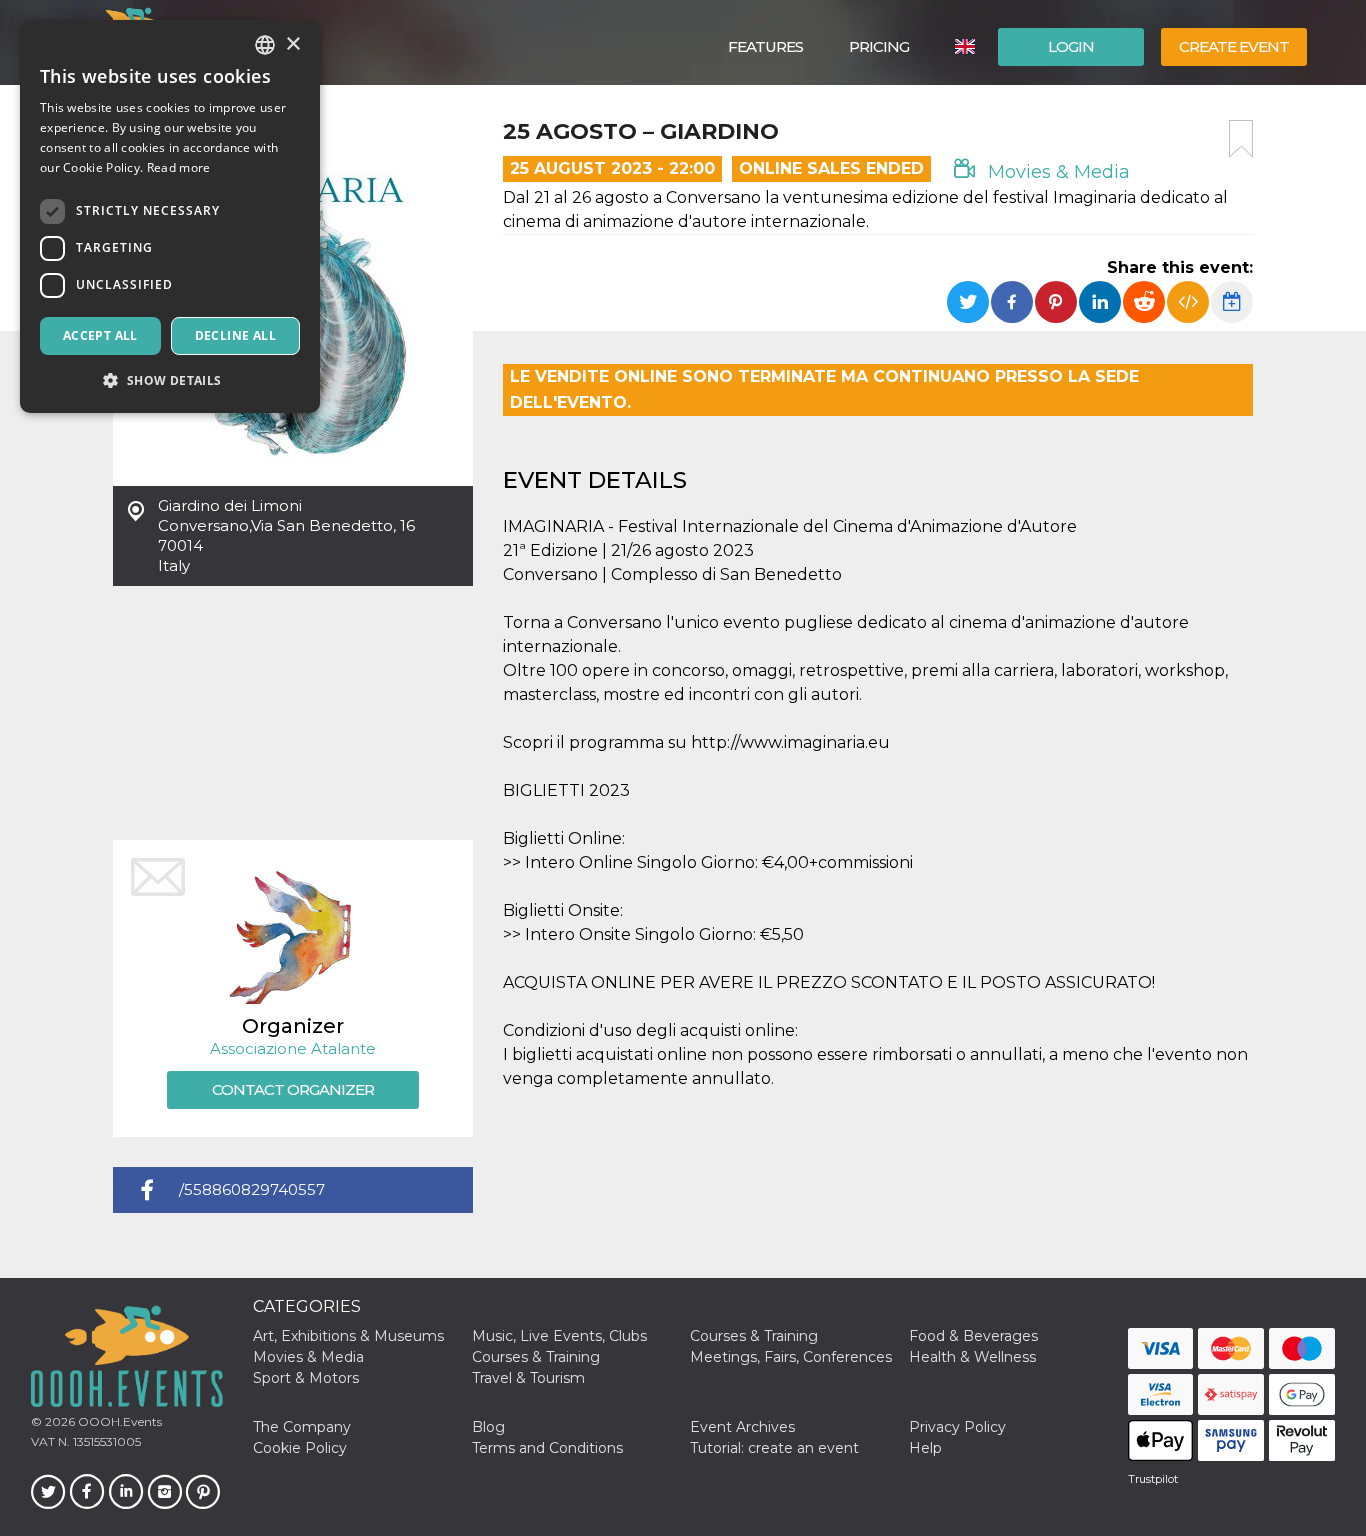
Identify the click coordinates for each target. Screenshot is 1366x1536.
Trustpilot (1153, 1479)
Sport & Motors (306, 1378)
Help (925, 1448)
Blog (488, 1427)
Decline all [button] (235, 335)
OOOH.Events (118, 1421)
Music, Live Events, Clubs (559, 1336)
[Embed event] (1188, 302)
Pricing (879, 46)
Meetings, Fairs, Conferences (791, 1357)
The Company (302, 1427)
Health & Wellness (972, 1357)
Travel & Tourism (528, 1378)
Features (765, 46)
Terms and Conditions (547, 1448)
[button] (170, 380)
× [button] (292, 44)
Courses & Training (754, 1336)
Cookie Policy (300, 1448)
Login (1071, 46)
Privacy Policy (957, 1427)
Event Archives (742, 1427)
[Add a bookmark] (1241, 139)
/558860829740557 (252, 1189)
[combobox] (265, 45)
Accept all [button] (100, 335)
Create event (1234, 46)
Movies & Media (1056, 172)
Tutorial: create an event (774, 1448)
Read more (179, 167)
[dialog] (170, 216)
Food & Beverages (973, 1336)
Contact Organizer (293, 1089)
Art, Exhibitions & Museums (348, 1336)
